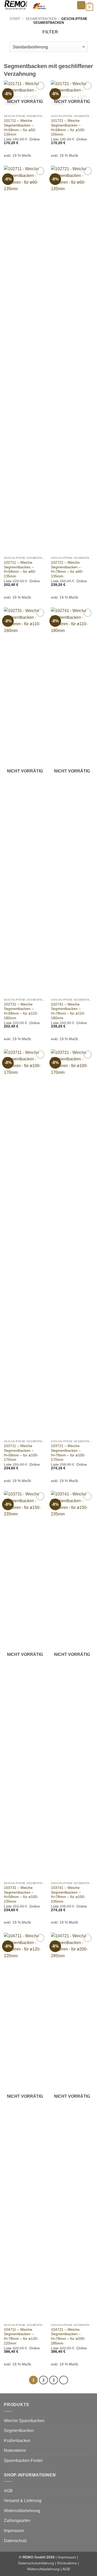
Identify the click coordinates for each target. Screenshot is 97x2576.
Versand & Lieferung (23, 2501)
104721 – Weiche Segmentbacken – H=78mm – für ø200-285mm (68, 2336)
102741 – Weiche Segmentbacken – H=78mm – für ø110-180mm (68, 1011)
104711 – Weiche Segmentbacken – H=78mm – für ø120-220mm (21, 2336)
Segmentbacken (41, 19)
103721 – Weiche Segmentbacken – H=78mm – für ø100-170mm (68, 1453)
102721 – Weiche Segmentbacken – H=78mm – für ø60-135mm (67, 569)
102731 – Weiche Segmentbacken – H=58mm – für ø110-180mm (21, 1011)
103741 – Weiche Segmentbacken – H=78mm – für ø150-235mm (68, 1895)
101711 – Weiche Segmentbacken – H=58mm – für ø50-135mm (20, 128)
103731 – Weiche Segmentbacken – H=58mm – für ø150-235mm (21, 1895)
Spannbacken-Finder (23, 2460)
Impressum (14, 2531)
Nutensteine (15, 2450)
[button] (81, 5)
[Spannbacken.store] (38, 5)
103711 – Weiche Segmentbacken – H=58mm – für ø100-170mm (21, 1453)
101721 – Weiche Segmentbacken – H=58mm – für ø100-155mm (68, 128)
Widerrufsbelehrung (22, 2511)
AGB (8, 2491)
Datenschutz (15, 2541)
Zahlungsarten (17, 2521)
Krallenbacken (17, 2441)
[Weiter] (64, 2380)
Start (15, 19)
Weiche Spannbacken (24, 2421)
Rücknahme (67, 2563)
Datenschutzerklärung (36, 2563)
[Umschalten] (90, 2421)
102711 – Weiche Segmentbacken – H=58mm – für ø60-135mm (20, 569)
